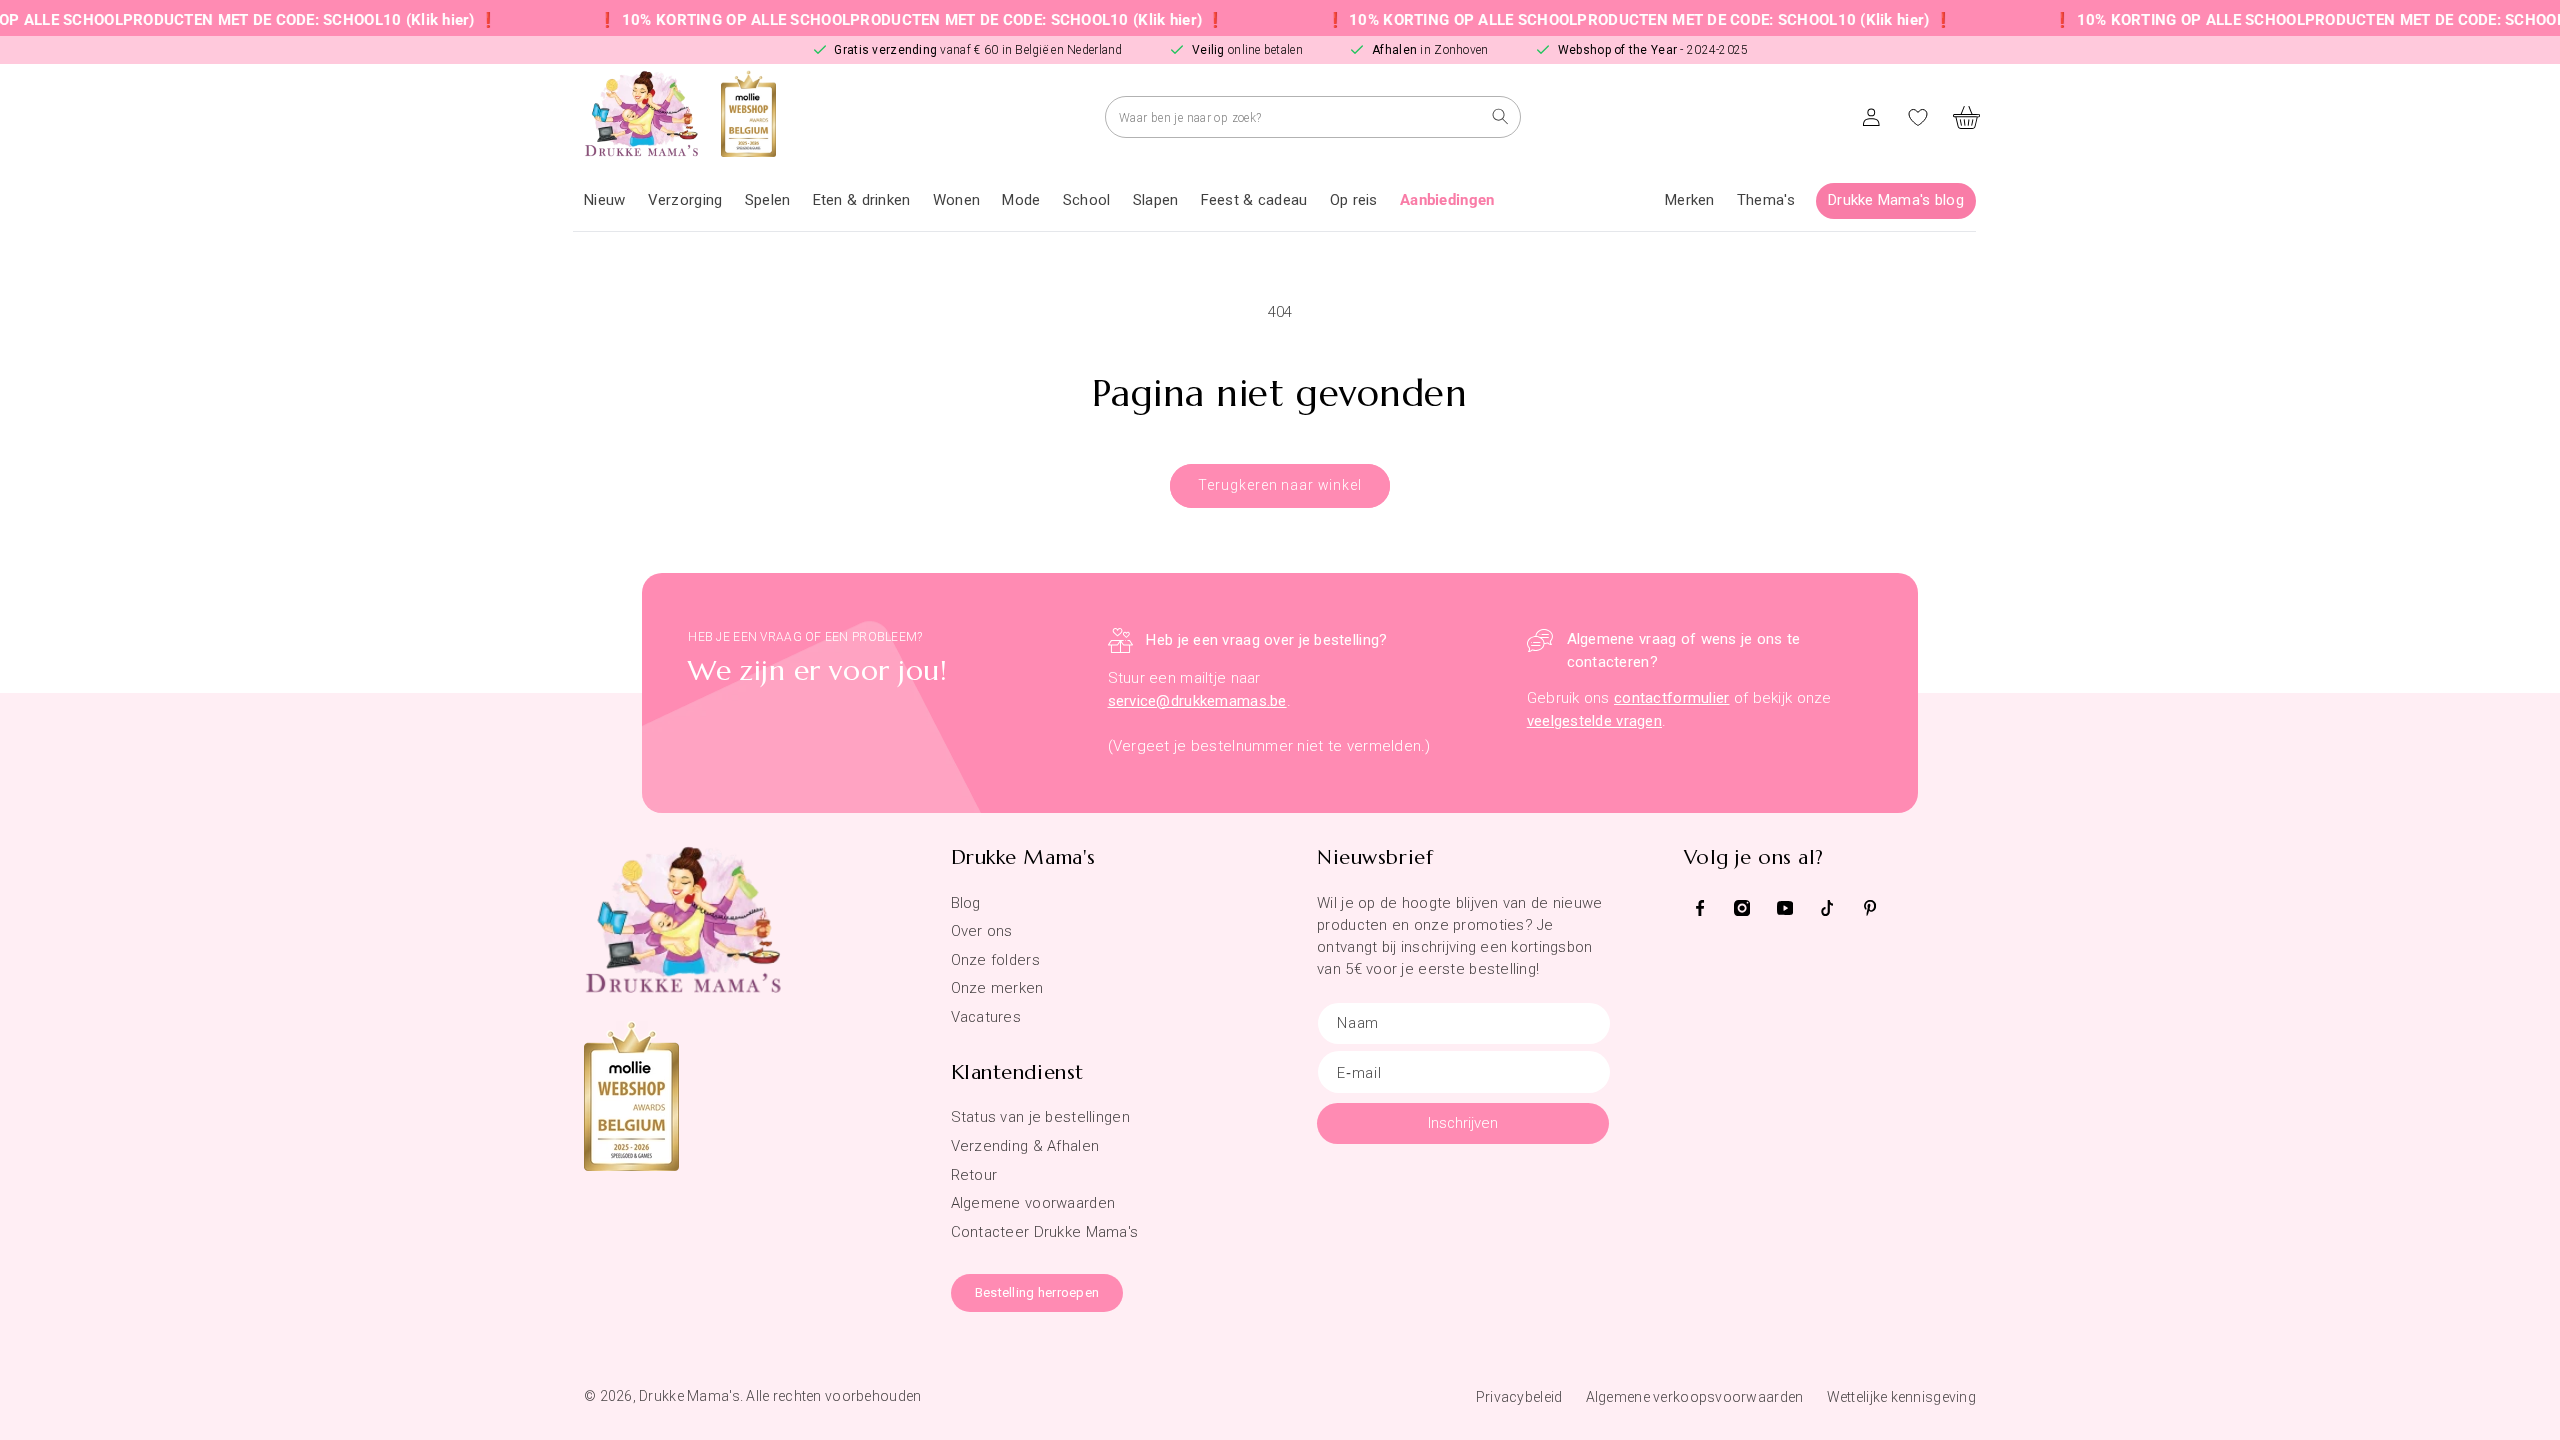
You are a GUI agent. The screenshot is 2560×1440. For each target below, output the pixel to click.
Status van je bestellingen (1040, 1117)
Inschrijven (1463, 1123)
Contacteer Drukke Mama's (1045, 1232)
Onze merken (997, 988)
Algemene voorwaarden (1033, 1203)
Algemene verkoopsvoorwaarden (1695, 1397)
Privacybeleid (1519, 1397)
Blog (966, 903)
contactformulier (1671, 698)
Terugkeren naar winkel (1279, 485)
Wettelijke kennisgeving (1901, 1397)
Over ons (982, 931)
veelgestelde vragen (1594, 721)
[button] (685, 201)
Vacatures (986, 1017)
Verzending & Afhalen (1025, 1146)
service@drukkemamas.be (1197, 701)
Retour (974, 1175)
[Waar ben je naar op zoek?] (1500, 116)
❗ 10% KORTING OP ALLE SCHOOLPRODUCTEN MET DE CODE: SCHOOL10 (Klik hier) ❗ (863, 20)
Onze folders (995, 960)
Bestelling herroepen (1037, 1292)
